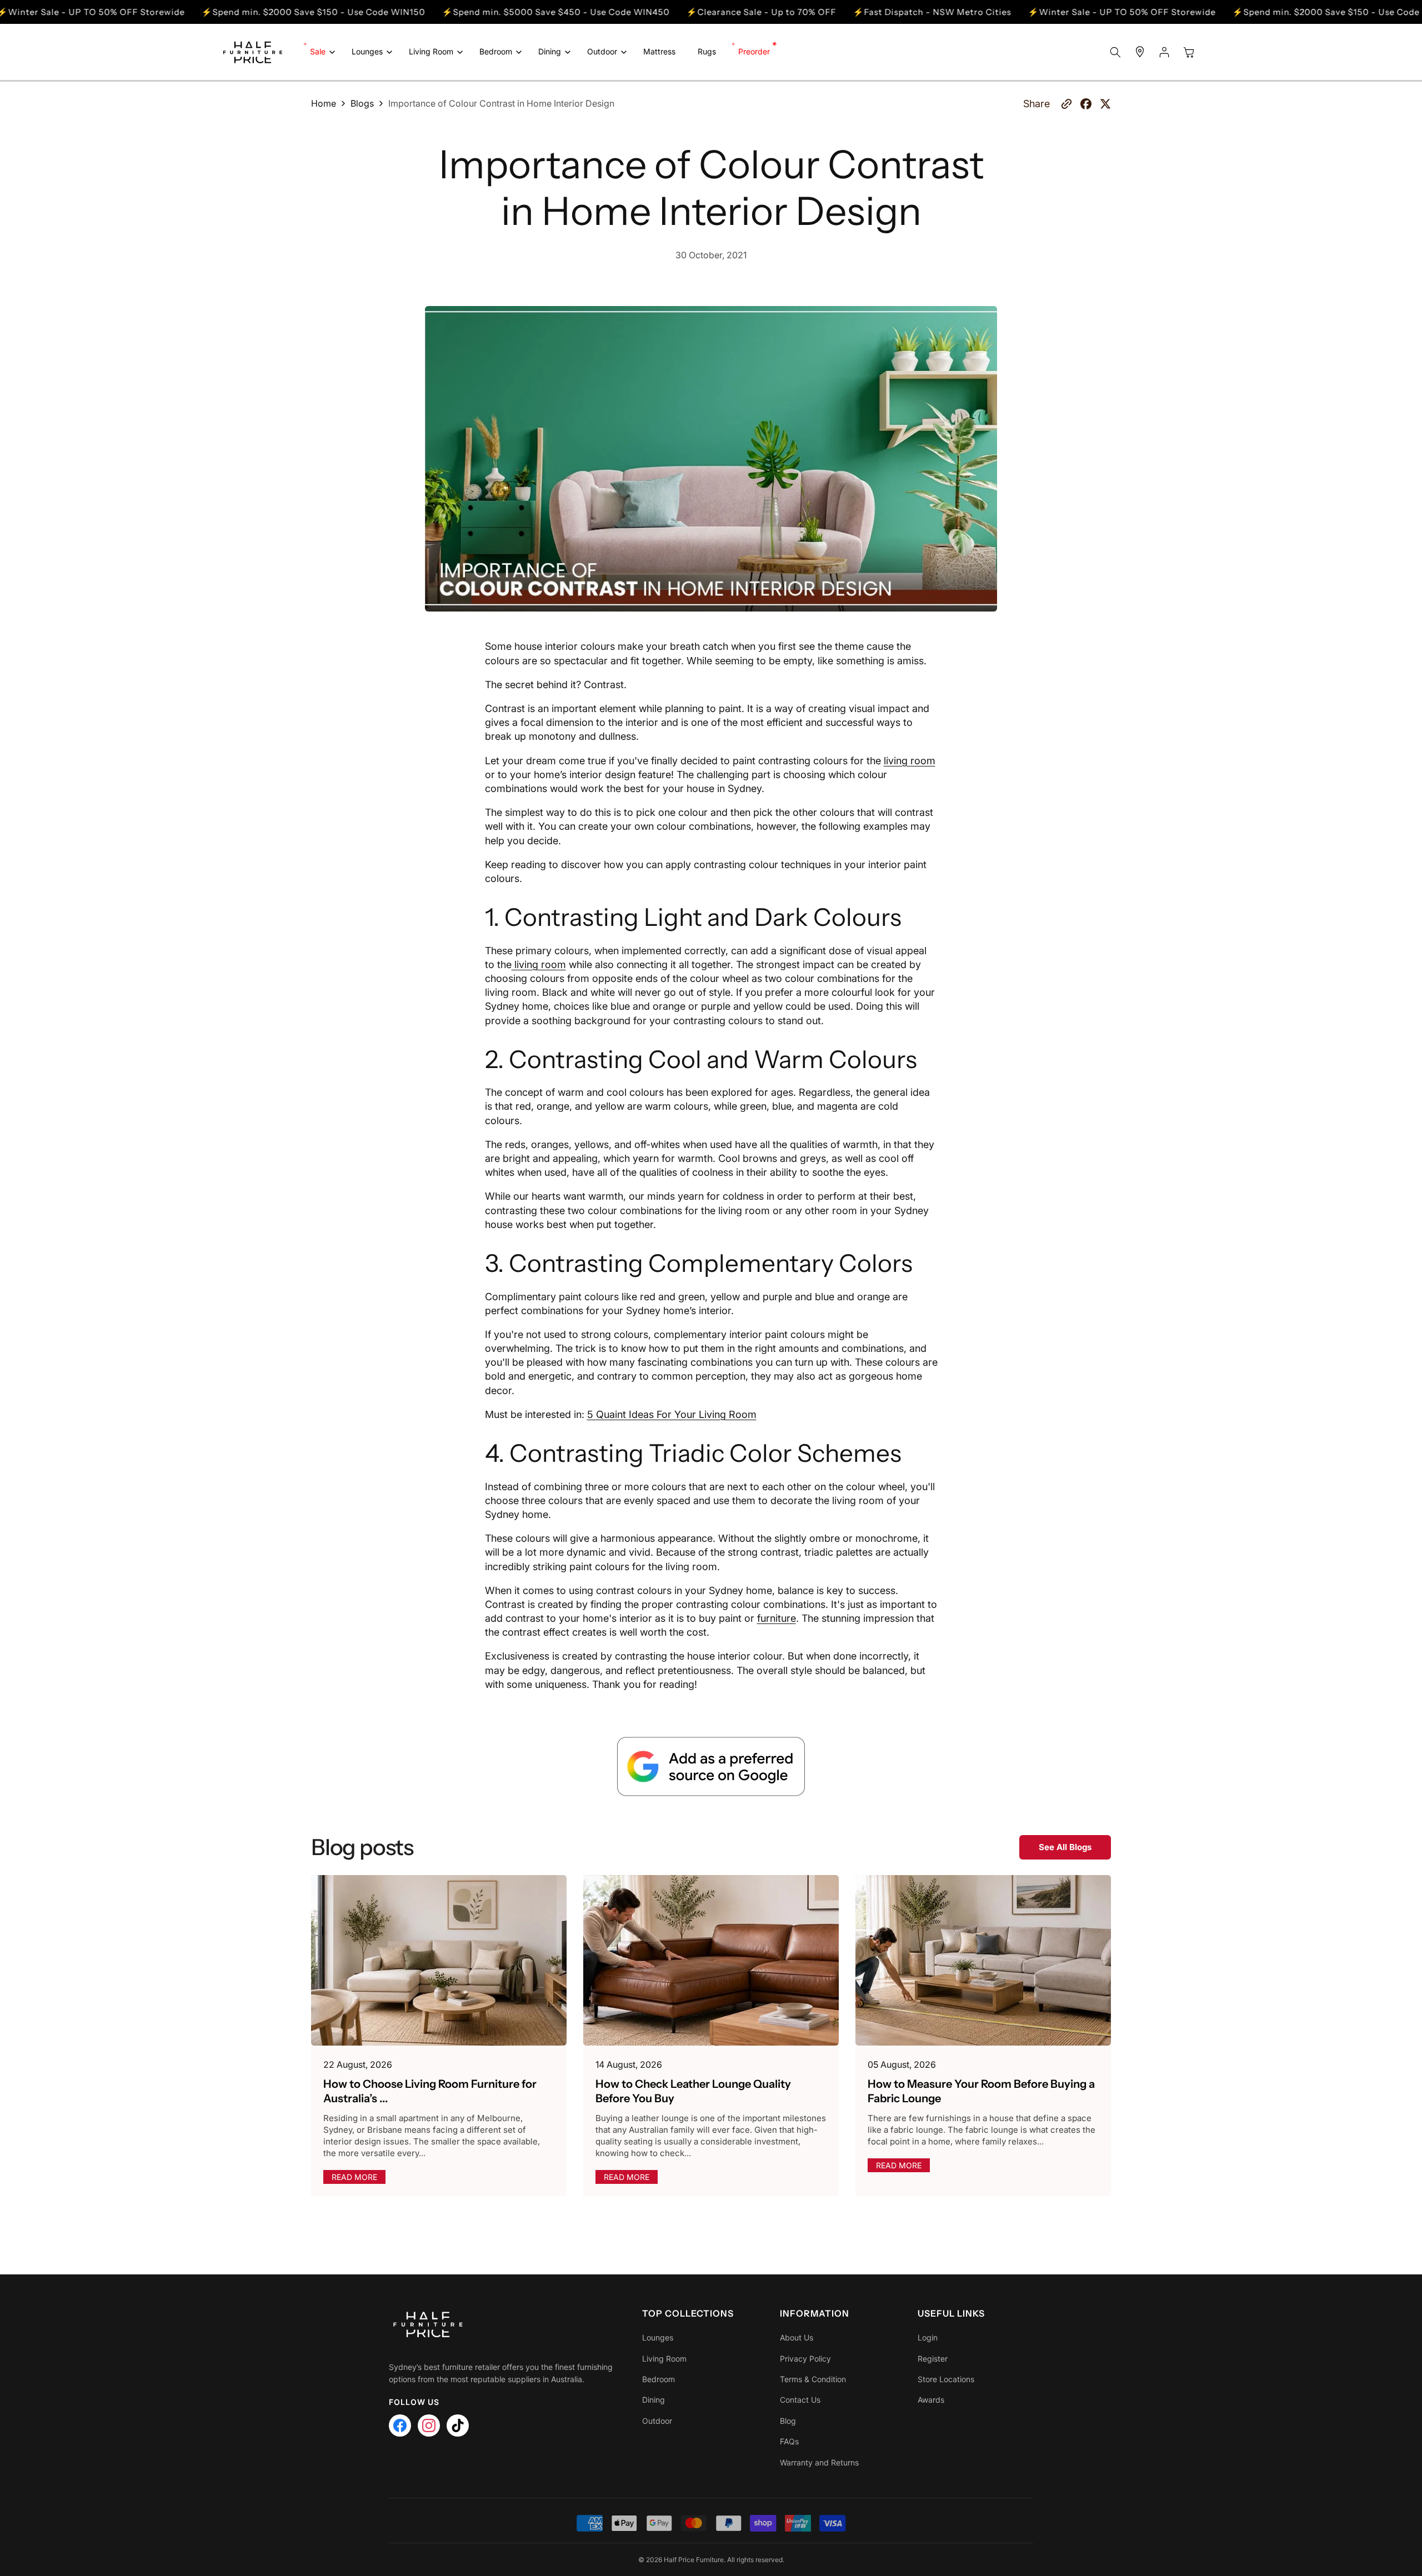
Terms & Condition (813, 2379)
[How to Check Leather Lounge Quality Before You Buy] (711, 1960)
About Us (797, 2337)
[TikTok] (458, 2425)
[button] (320, 52)
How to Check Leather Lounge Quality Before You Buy (693, 2091)
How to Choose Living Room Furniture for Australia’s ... (430, 2091)
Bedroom (659, 2379)
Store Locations (946, 2379)
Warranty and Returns (819, 2462)
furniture (777, 1618)
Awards (931, 2400)
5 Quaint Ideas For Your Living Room (672, 1414)
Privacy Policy (805, 2359)
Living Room (664, 2359)
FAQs (789, 2441)
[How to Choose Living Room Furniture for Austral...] (439, 1960)
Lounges (658, 2337)
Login (928, 2337)
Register (933, 2359)
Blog (788, 2421)
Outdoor (657, 2421)
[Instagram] (429, 2425)
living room (910, 760)
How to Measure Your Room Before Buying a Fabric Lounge (981, 2091)
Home (324, 103)
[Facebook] (400, 2425)
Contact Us (800, 2400)
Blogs (362, 103)
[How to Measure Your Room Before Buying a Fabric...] (983, 1960)
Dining (654, 2400)
